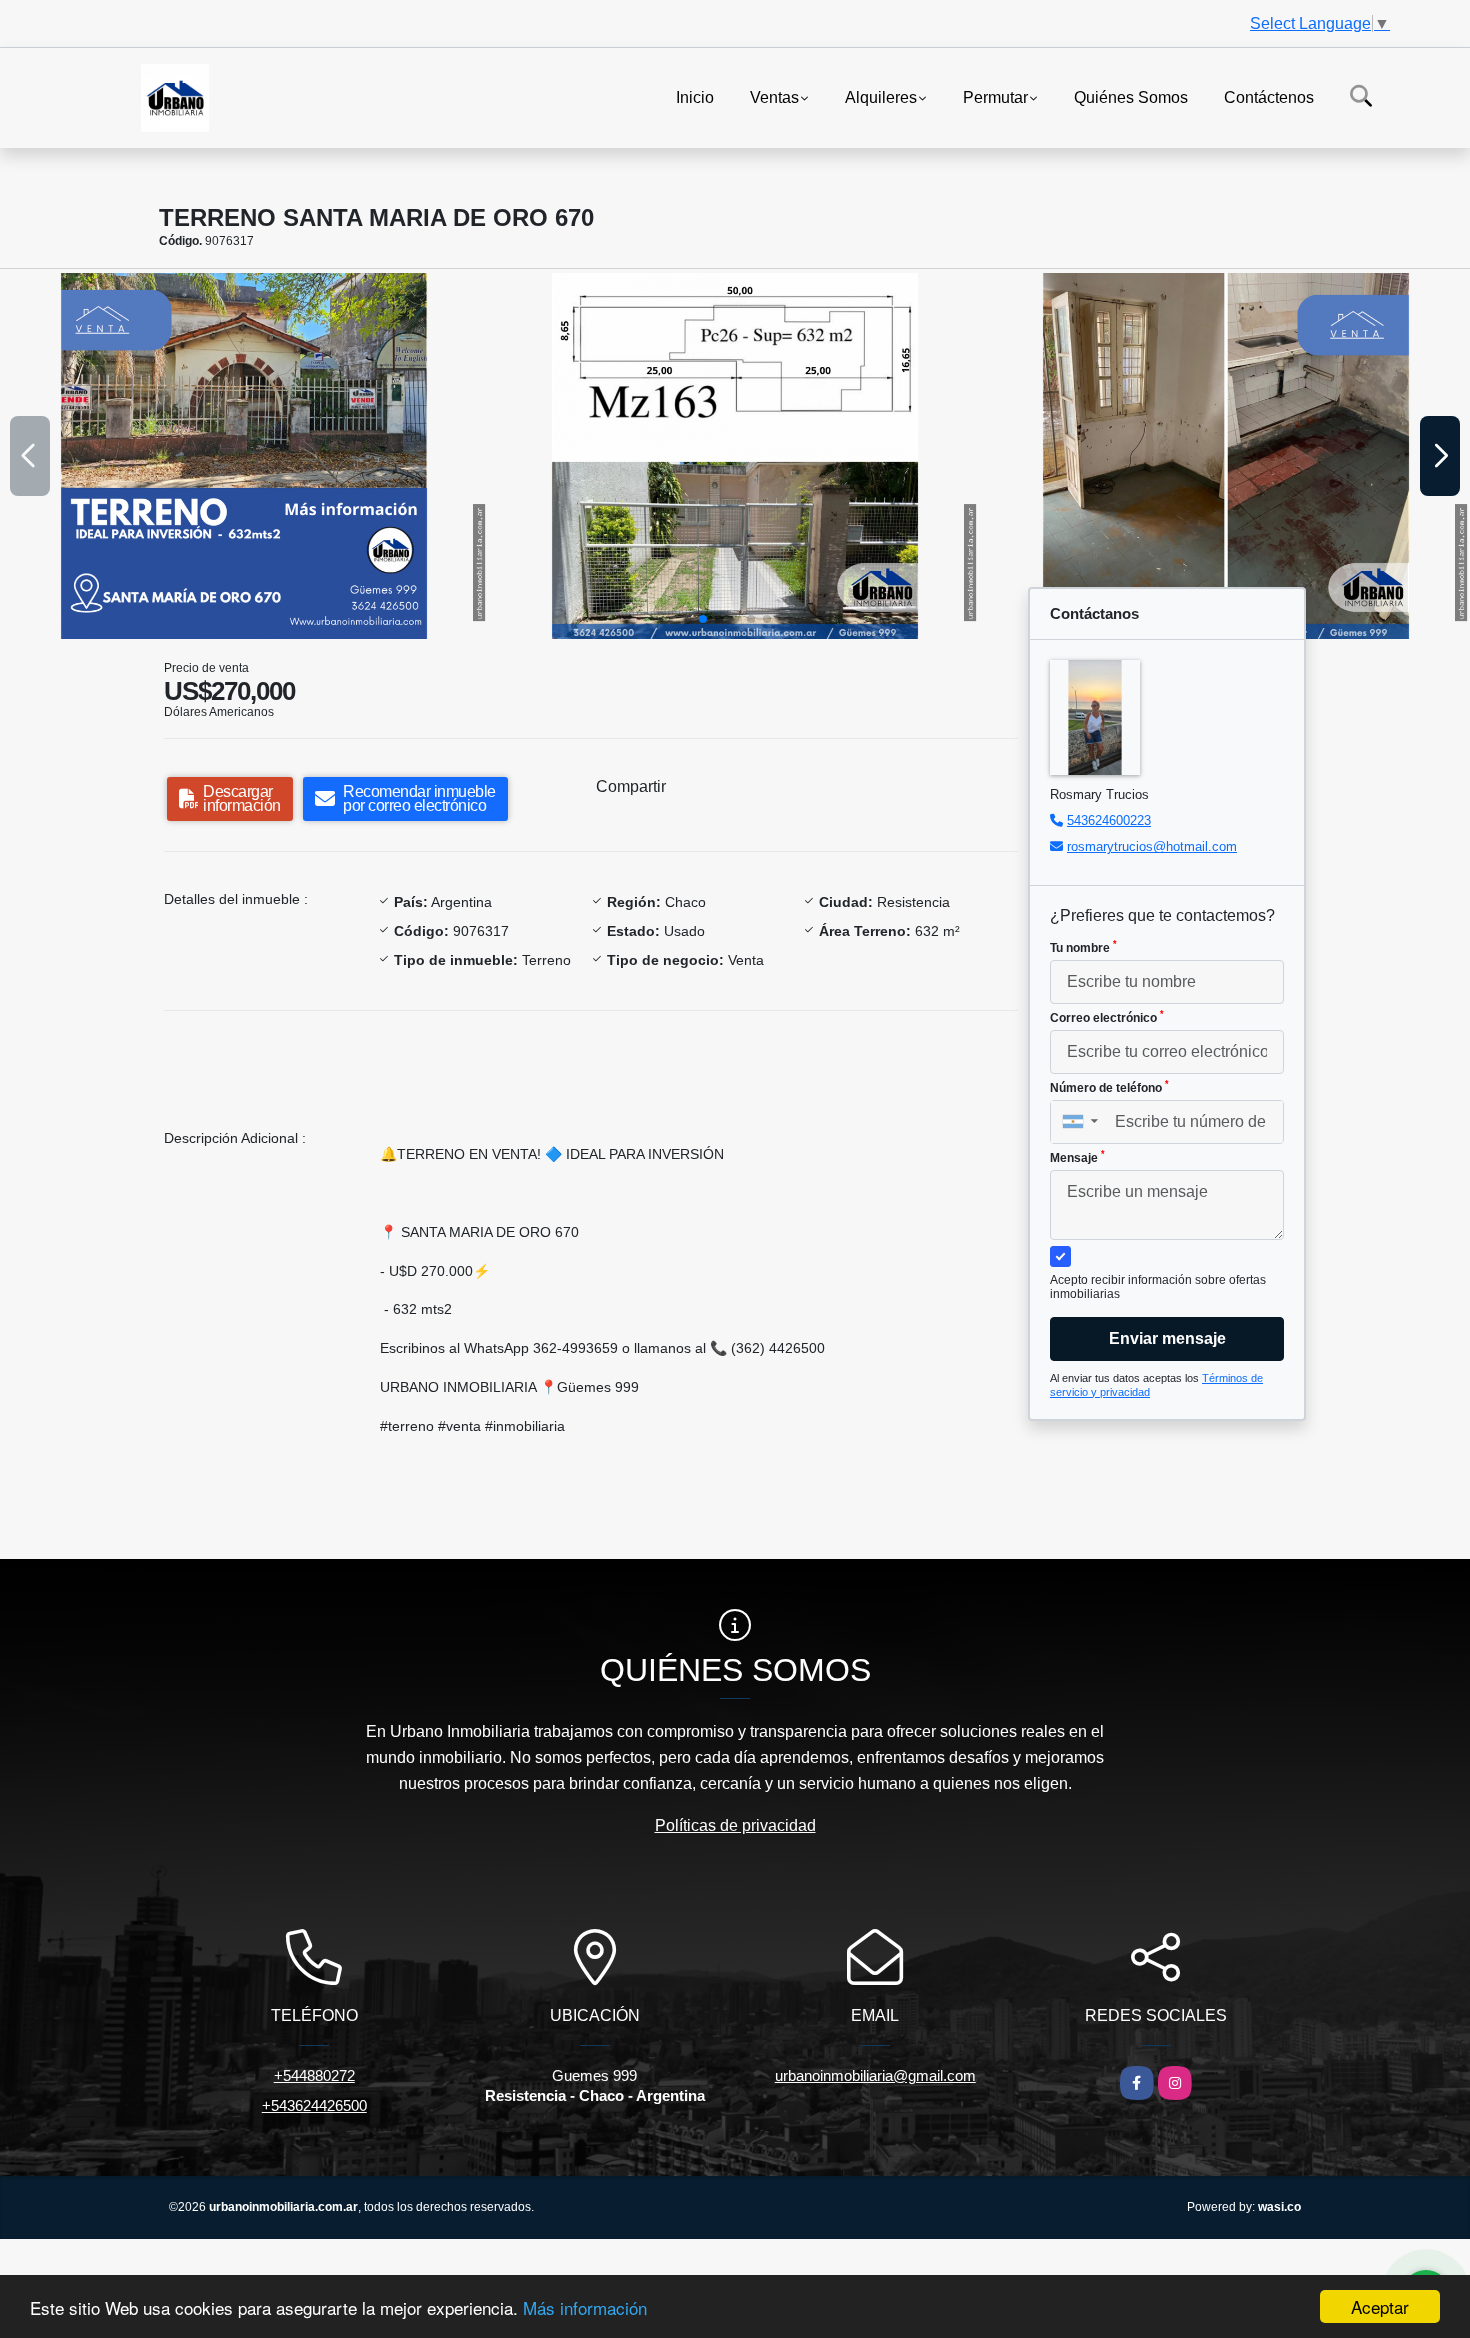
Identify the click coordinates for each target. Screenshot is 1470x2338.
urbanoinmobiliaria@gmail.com (875, 2075)
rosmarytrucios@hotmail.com (1152, 846)
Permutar (995, 96)
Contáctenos (1269, 96)
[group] (244, 456)
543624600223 (1109, 820)
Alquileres (881, 96)
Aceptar (1380, 2306)
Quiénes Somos (1131, 96)
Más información (585, 2307)
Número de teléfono (1109, 1087)
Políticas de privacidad (735, 1825)
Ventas (774, 96)
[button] (703, 619)
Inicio (695, 96)
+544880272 (314, 2075)
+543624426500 (314, 2105)
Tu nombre (1083, 947)
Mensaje (1077, 1157)
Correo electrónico (1107, 1017)
